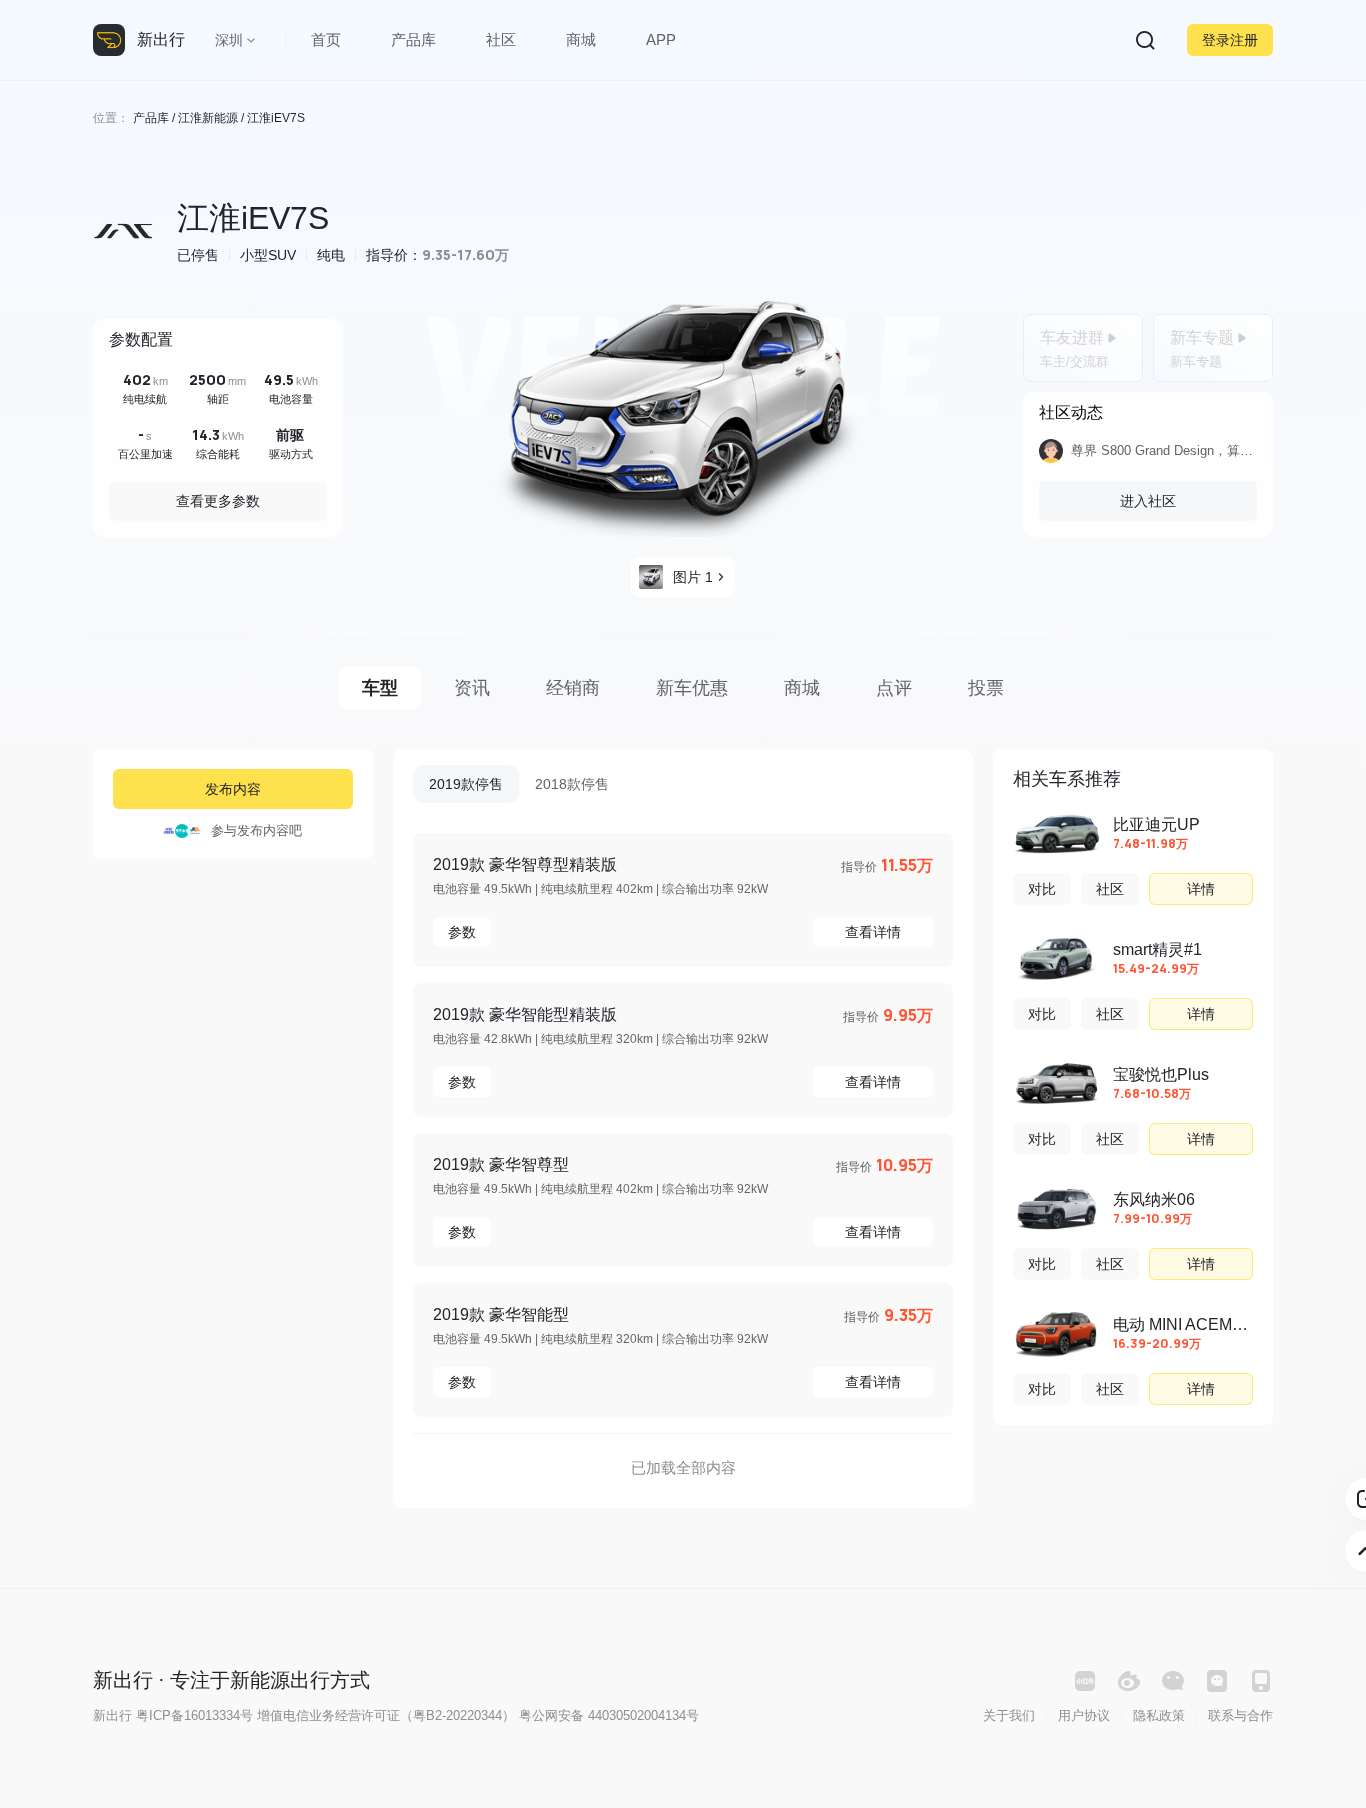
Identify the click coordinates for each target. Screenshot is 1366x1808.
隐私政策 (1159, 1715)
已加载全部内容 (683, 1467)
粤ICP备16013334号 (194, 1715)
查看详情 (873, 932)
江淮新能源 (208, 118)
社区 (501, 39)
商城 (581, 39)
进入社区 (1148, 501)
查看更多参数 (218, 501)
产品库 (413, 39)
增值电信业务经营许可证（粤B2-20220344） (386, 1715)
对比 (1042, 889)
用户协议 (1084, 1715)
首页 (326, 39)
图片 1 (693, 577)
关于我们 (1009, 1715)
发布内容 (233, 789)
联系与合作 (1240, 1715)
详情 (1201, 889)
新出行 (161, 39)
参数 (462, 932)
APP (661, 39)
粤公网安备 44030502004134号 (609, 1715)
